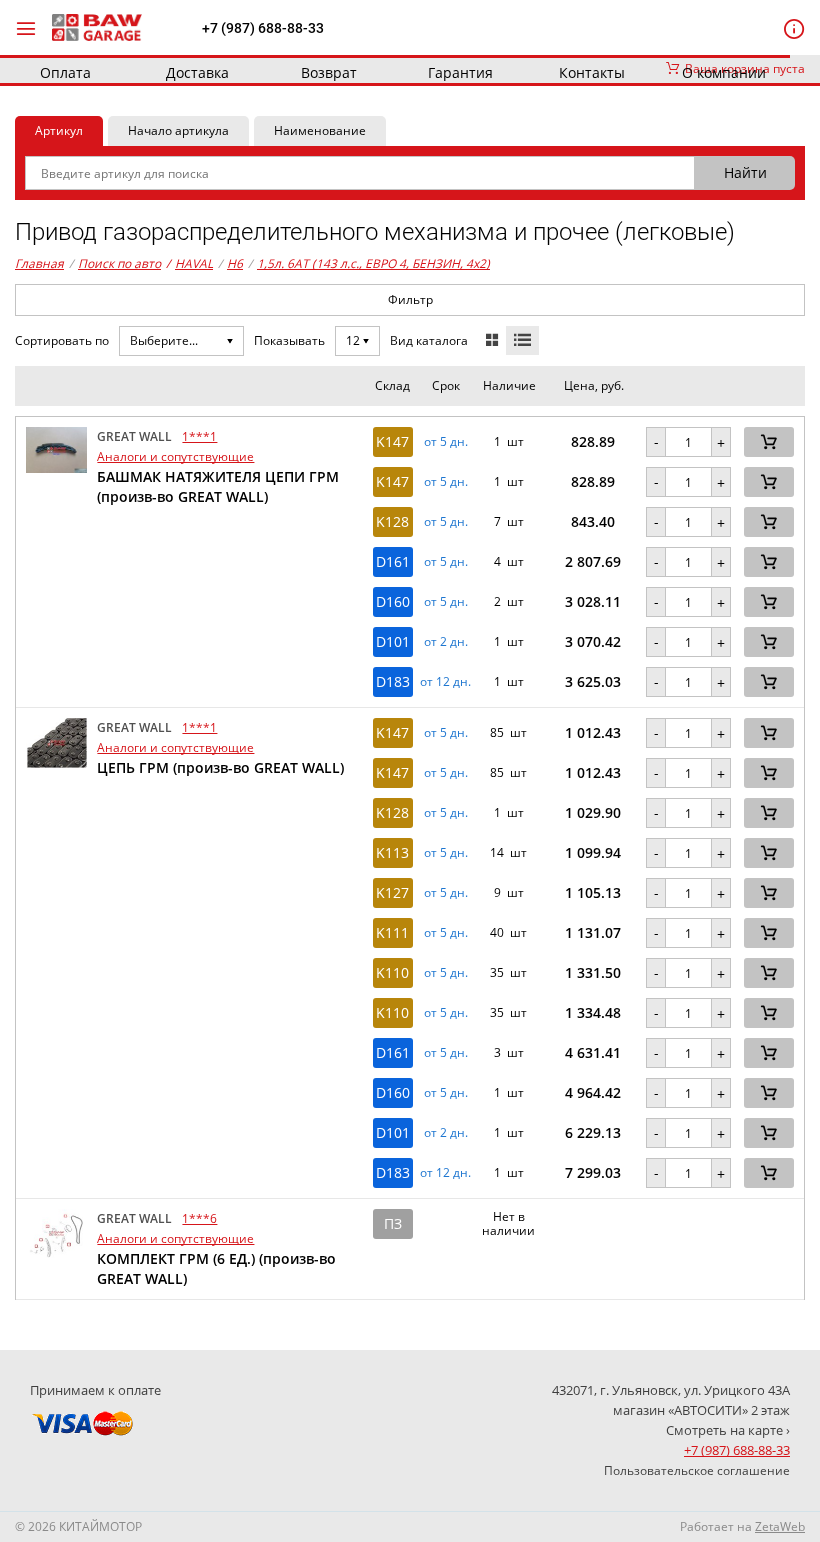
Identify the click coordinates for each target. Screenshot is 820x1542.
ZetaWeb (780, 1526)
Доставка (197, 72)
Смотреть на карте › (728, 1430)
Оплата (65, 72)
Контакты (592, 72)
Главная (39, 263)
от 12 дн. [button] (445, 682)
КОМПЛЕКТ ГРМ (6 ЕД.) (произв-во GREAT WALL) (216, 1268)
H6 (235, 263)
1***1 (199, 436)
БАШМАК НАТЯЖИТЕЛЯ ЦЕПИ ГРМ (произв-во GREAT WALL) (218, 486)
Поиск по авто (119, 263)
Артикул (59, 130)
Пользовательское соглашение (697, 1470)
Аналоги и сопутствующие (175, 456)
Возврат (329, 72)
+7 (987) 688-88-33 (263, 28)
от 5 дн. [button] (446, 442)
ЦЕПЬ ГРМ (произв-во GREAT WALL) (220, 767)
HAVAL (189, 263)
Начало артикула (178, 130)
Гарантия (460, 72)
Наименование (320, 130)
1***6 (199, 1218)
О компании (724, 72)
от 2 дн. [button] (446, 642)
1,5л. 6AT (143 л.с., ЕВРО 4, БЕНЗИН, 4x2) (373, 263)
